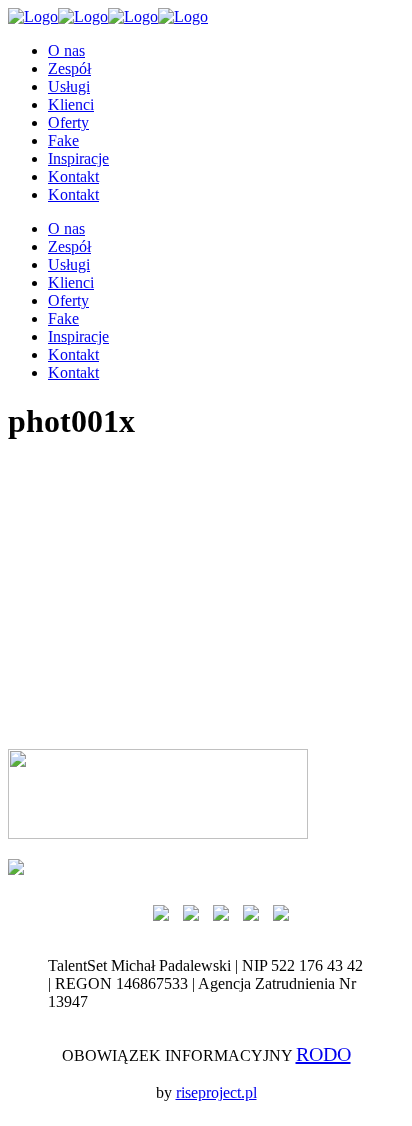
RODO (323, 1054)
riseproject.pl (216, 1092)
